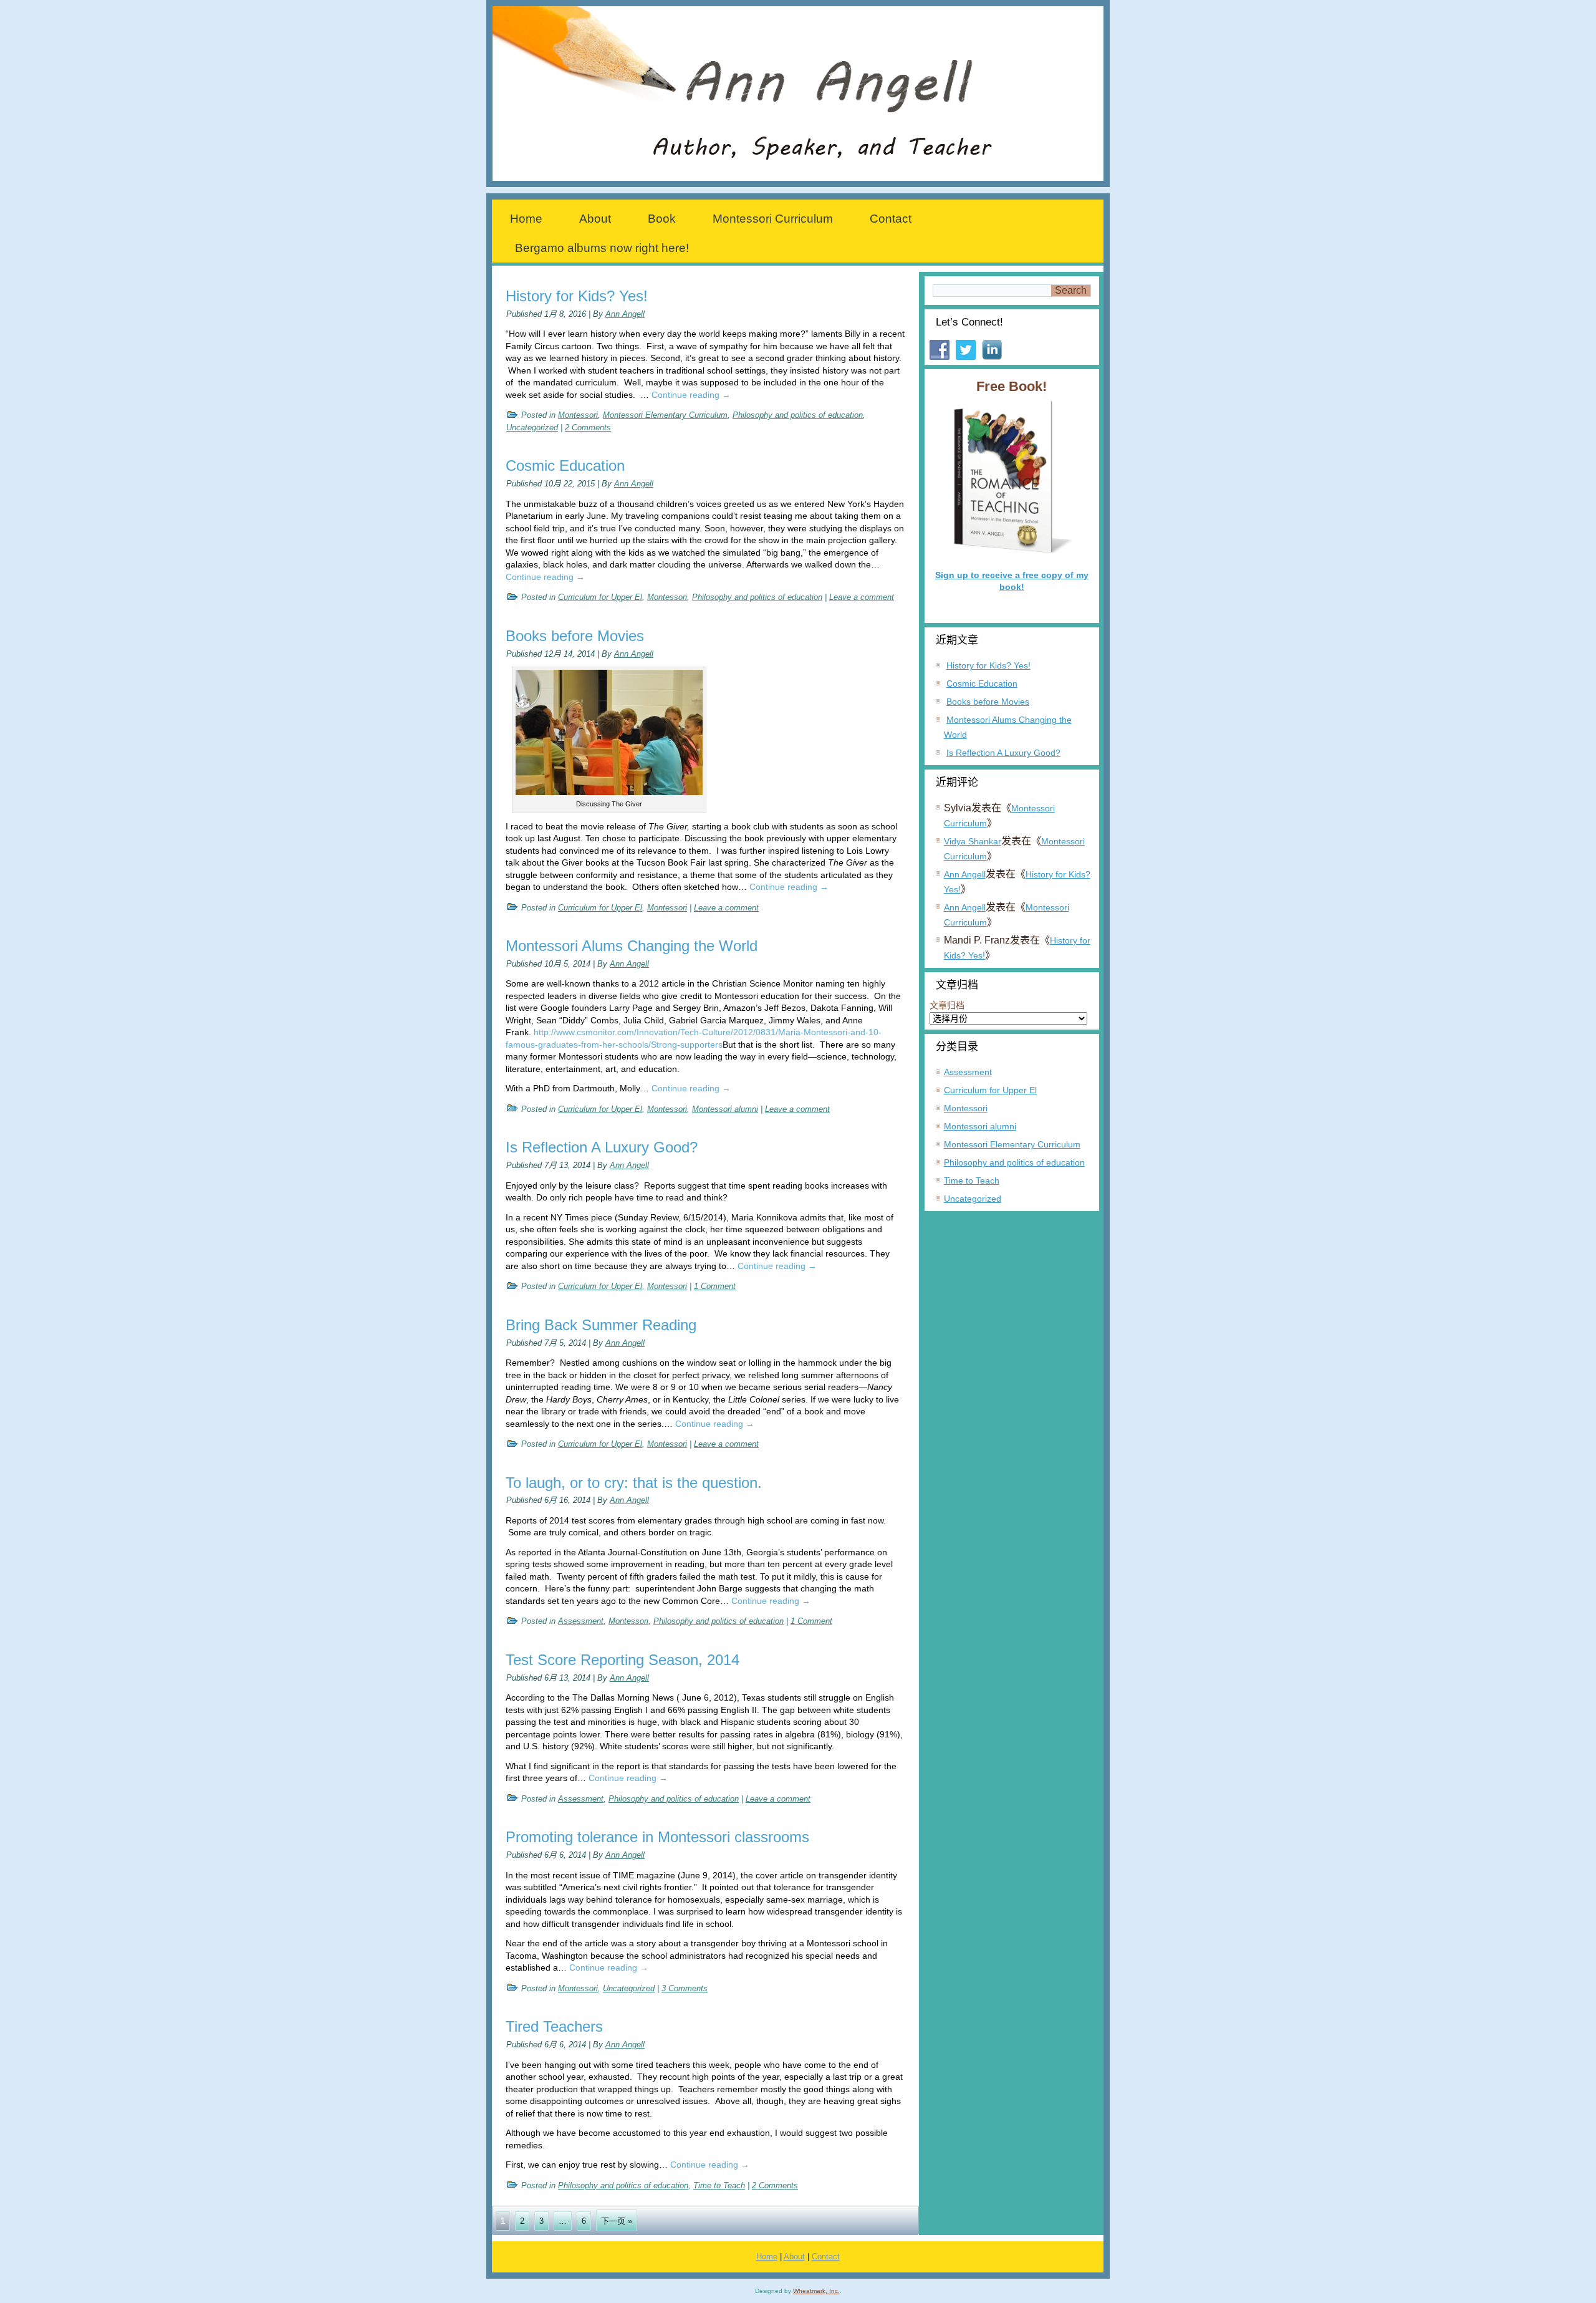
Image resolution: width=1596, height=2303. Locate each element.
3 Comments (685, 1988)
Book (662, 219)
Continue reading (691, 395)
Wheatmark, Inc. (816, 2291)
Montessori (578, 415)
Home (526, 219)
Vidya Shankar (973, 841)
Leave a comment (862, 597)
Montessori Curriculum (773, 219)
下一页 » (617, 2221)
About (595, 219)
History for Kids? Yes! (577, 296)
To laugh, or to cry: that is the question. (634, 1483)
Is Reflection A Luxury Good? (602, 1147)
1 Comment (715, 1286)
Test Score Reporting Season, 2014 (623, 1660)
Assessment (581, 1621)
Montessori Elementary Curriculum (665, 415)
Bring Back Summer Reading (601, 1325)
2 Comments (588, 427)
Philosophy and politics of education (798, 415)
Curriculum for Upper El (600, 597)
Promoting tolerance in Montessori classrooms (657, 1837)
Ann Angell (625, 314)
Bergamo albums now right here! (602, 248)
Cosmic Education (565, 466)
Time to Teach (719, 2185)
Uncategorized (532, 427)
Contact (891, 219)
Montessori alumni (725, 1109)
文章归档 (947, 1005)
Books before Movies (575, 636)
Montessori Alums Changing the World (632, 946)
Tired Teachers (554, 2026)
